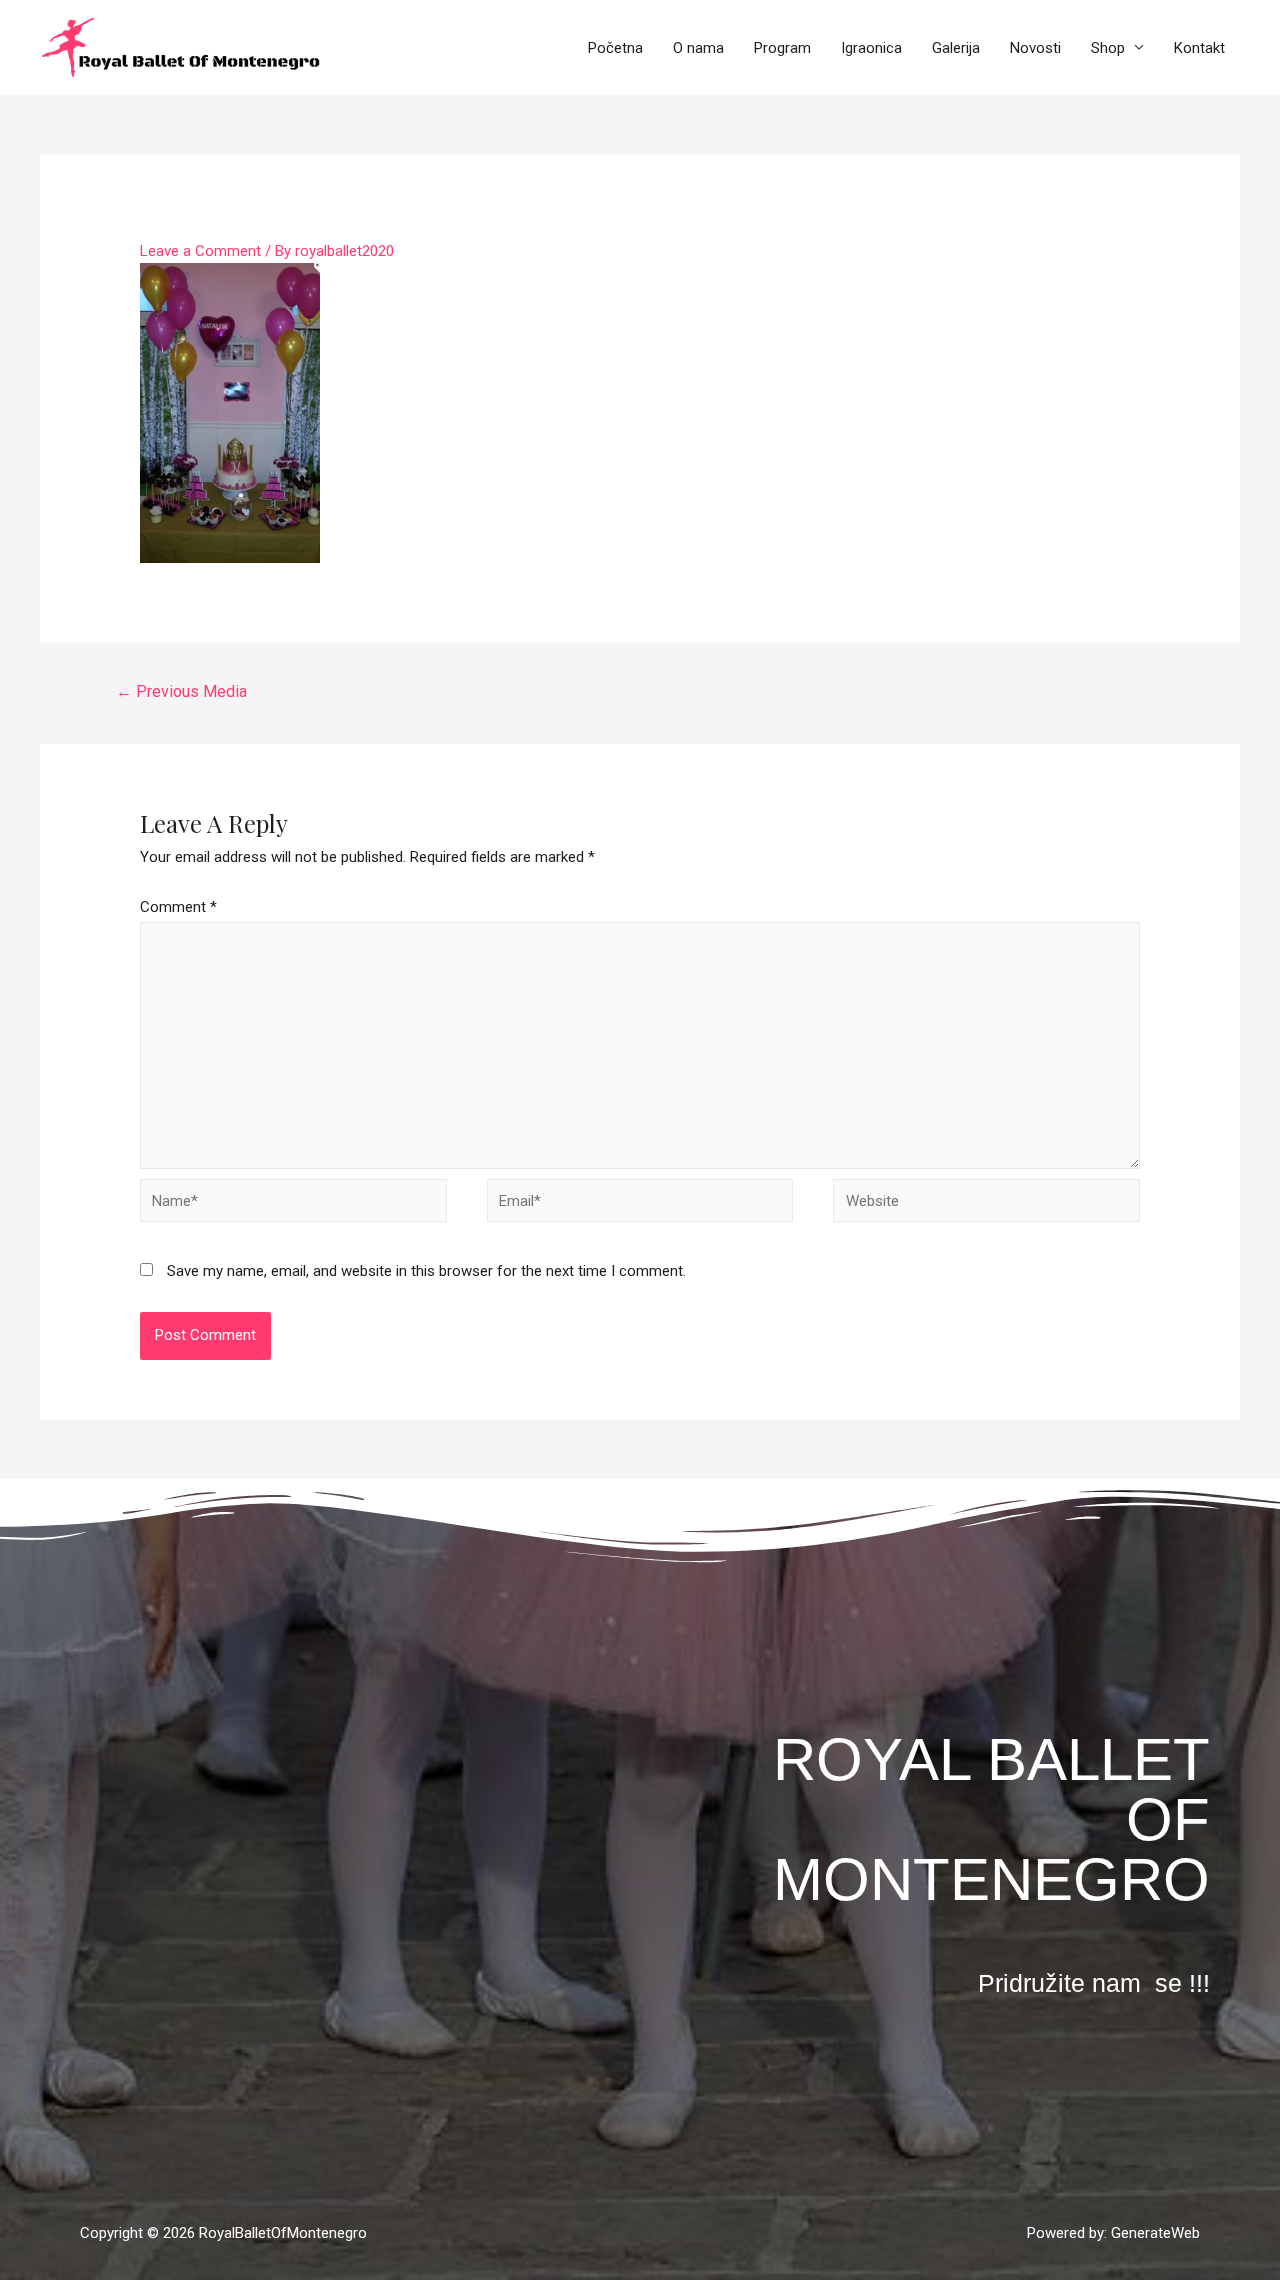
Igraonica (871, 48)
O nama (698, 48)
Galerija (956, 48)
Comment (178, 907)
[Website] (986, 1205)
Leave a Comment (200, 251)
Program (782, 48)
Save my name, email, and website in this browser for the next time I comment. (426, 1271)
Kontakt (1199, 48)
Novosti (1035, 48)
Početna (615, 48)
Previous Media (181, 691)
